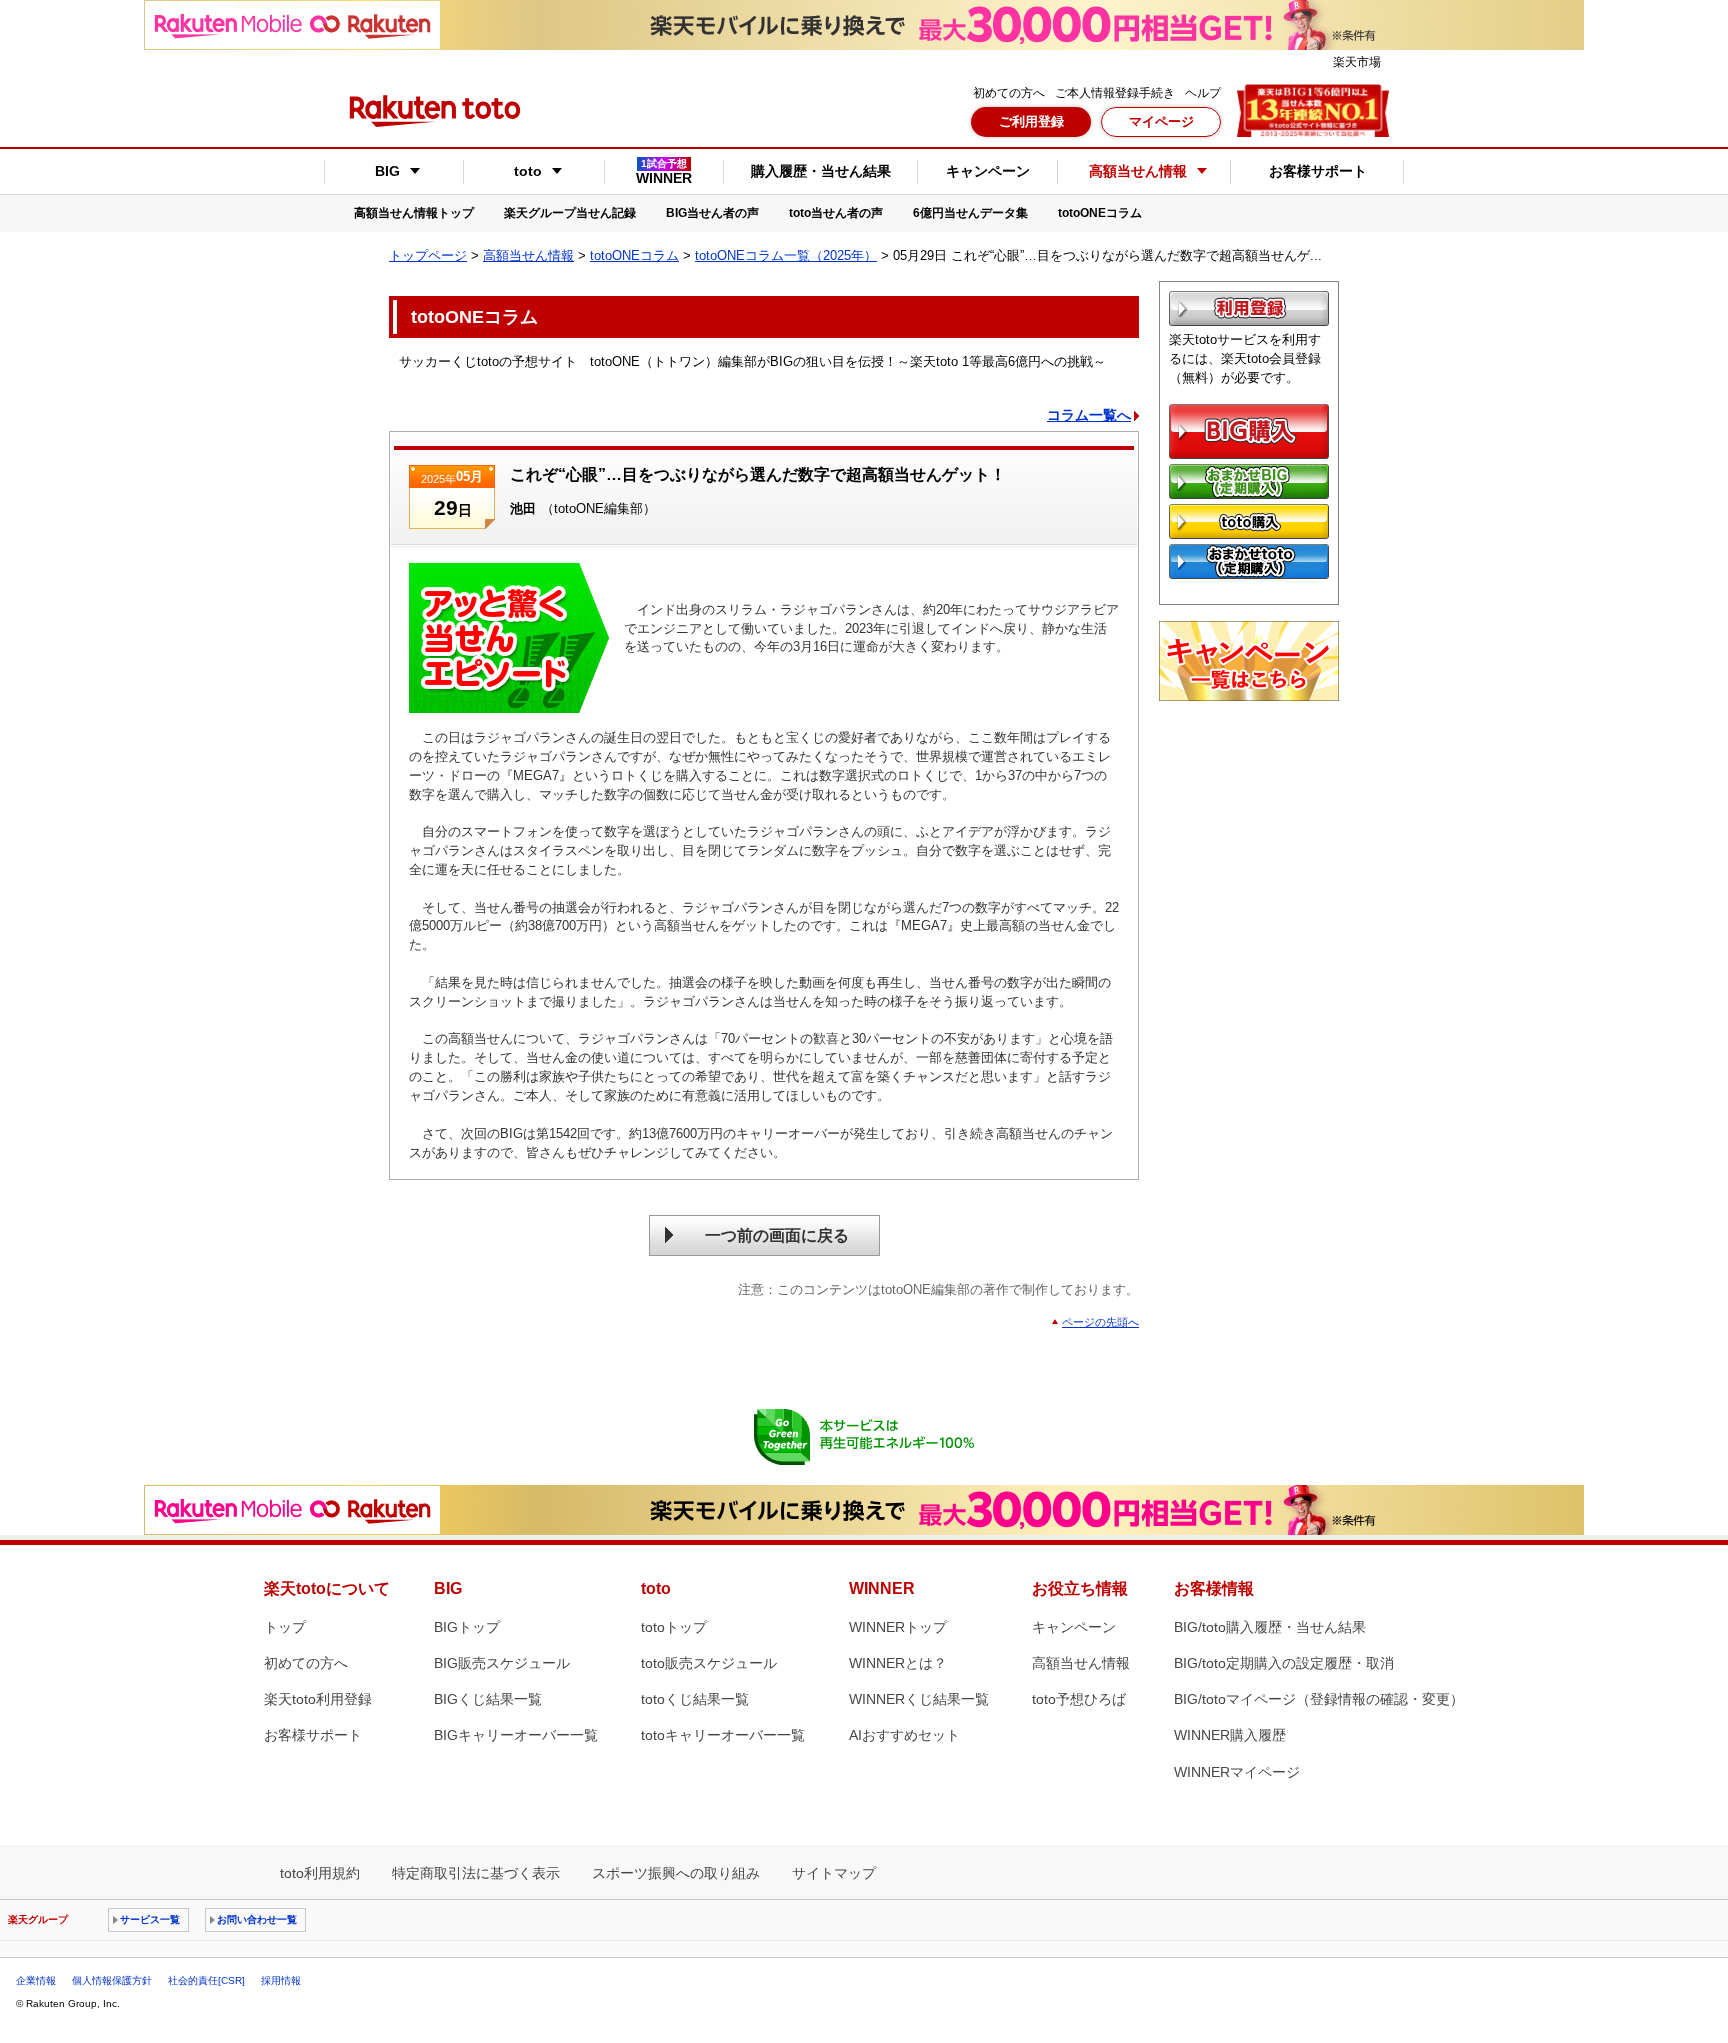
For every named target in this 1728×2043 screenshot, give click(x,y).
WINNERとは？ (898, 1663)
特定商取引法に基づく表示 (476, 1873)
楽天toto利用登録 (318, 1699)
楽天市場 (1357, 62)
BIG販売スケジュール (502, 1663)
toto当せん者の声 (836, 213)
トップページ (428, 255)
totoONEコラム (1100, 213)
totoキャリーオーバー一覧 (723, 1735)
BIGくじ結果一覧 (488, 1699)
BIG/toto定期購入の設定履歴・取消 (1284, 1663)
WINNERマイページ (1237, 1772)
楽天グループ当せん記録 (570, 213)
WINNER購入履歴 (1230, 1735)
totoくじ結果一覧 (695, 1699)
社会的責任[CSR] (206, 1980)
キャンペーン (988, 171)
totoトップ (674, 1627)
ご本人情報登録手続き (1115, 93)
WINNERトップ (898, 1627)
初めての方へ (1009, 93)
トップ (285, 1627)
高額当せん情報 (528, 255)
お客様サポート (1318, 171)
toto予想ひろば (1079, 1699)
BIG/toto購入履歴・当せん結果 (1270, 1627)
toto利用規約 (320, 1873)
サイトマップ (834, 1873)
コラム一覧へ (1089, 415)
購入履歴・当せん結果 (821, 171)
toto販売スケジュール (709, 1663)
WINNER (664, 172)
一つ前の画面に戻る (777, 1235)
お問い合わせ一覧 (257, 1919)
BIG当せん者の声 (712, 213)
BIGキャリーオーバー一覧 (516, 1735)
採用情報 (281, 1980)
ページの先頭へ (1100, 1322)
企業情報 (36, 1980)
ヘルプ (1203, 93)
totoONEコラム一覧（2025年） (786, 255)
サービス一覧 (150, 1919)
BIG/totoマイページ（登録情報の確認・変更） (1319, 1699)
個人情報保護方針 (112, 1980)
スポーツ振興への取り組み (676, 1873)
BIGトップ (467, 1627)
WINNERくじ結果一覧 (919, 1699)
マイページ (1161, 121)
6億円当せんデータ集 (970, 213)
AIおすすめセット (904, 1735)
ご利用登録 (1031, 121)
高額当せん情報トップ (414, 213)
